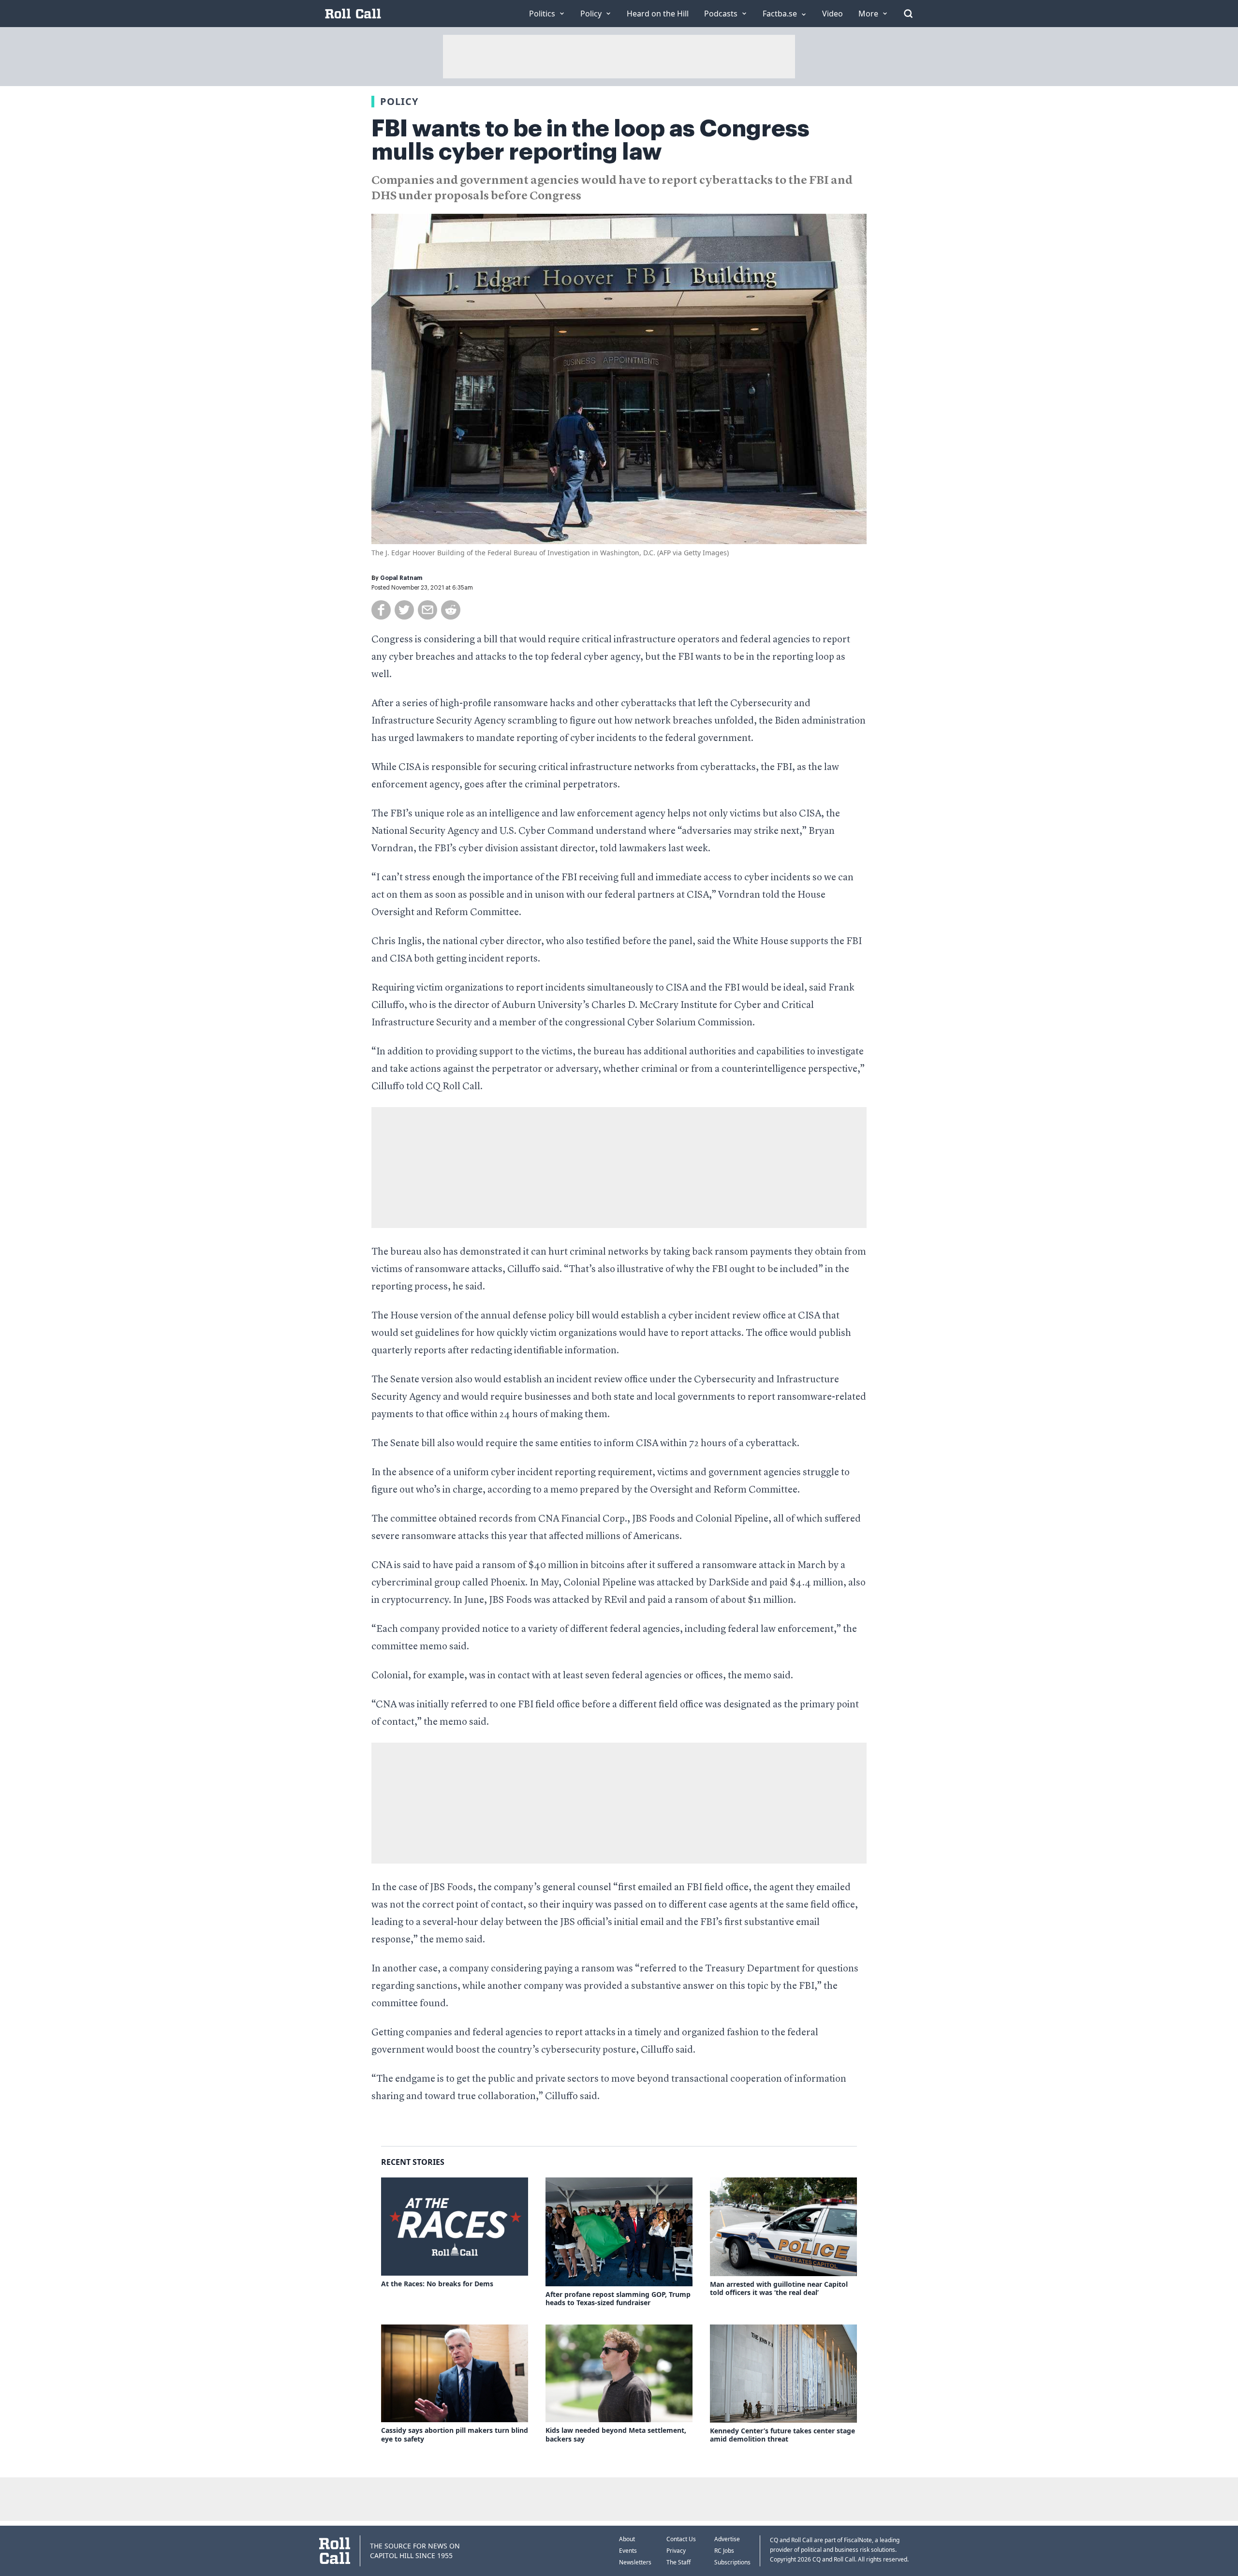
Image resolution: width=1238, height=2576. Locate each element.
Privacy (676, 2551)
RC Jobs (724, 2551)
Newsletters (635, 2562)
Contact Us (681, 2539)
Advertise (727, 2539)
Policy (399, 101)
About (627, 2539)
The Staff (678, 2562)
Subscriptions (732, 2562)
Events (628, 2551)
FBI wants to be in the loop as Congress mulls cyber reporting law (590, 140)
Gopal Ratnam (401, 578)
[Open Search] (908, 14)
